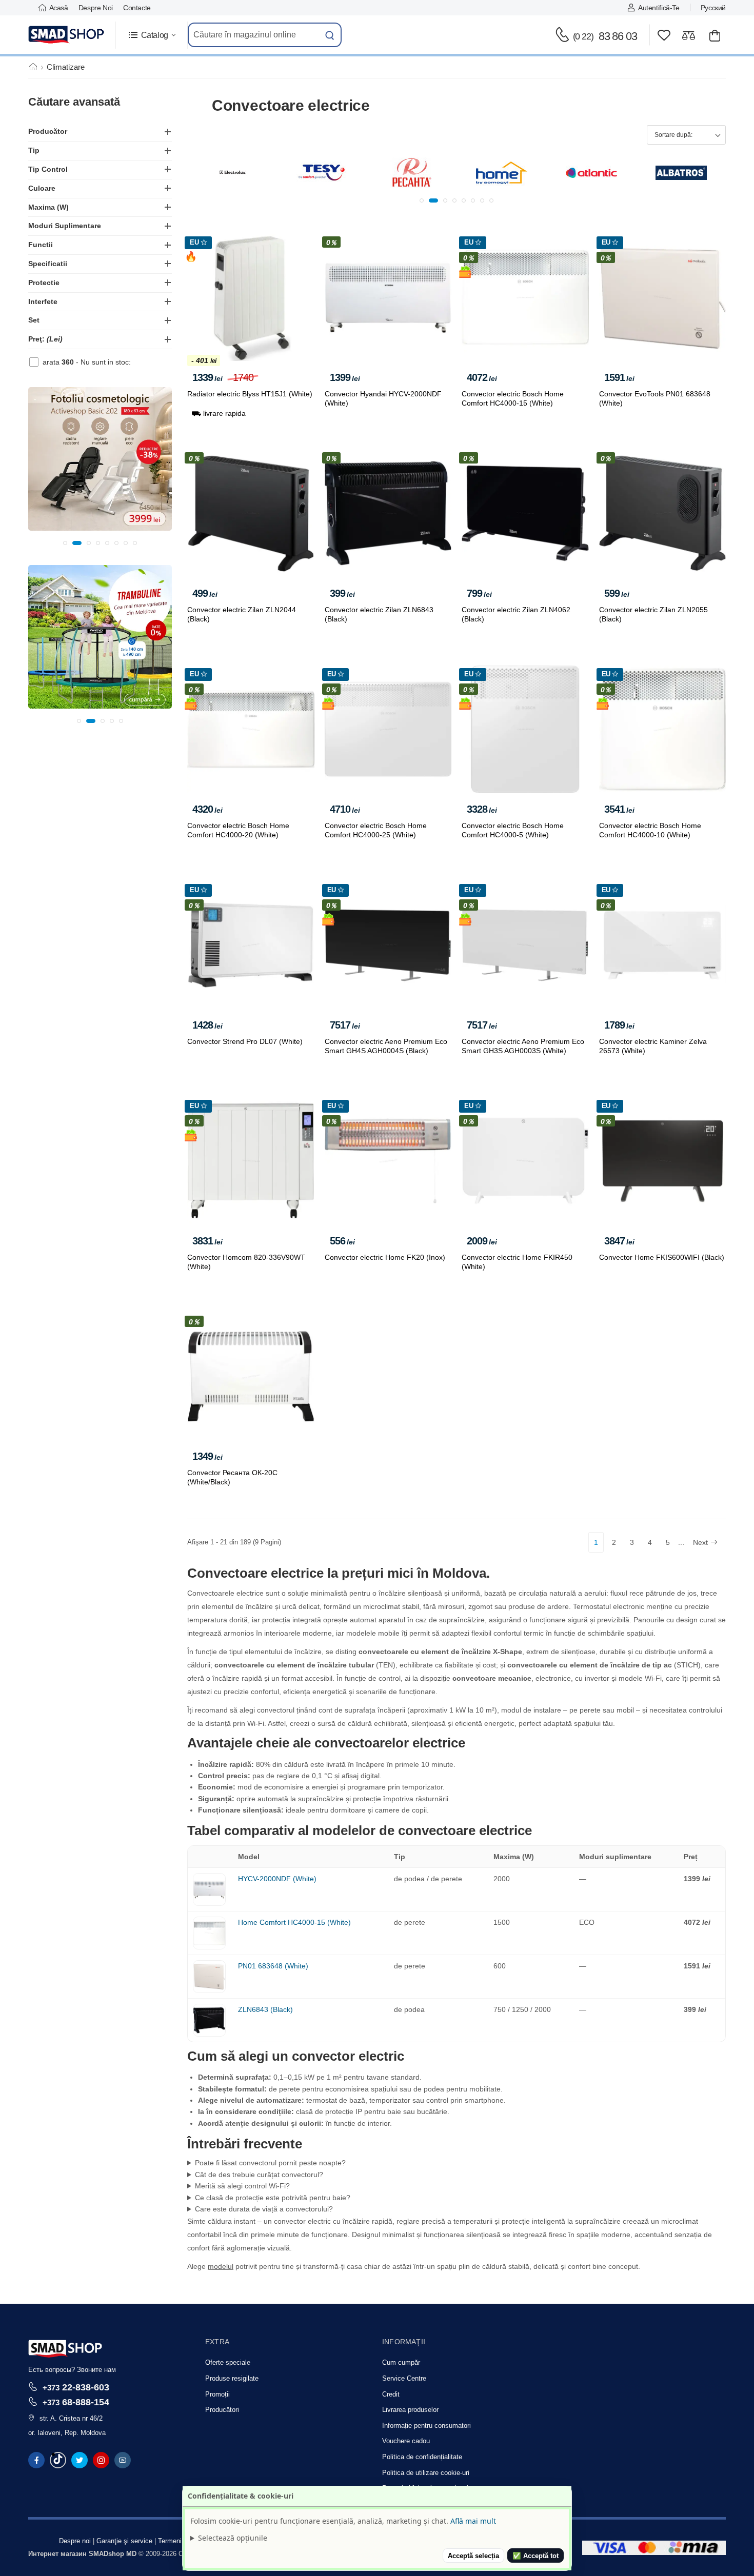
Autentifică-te (659, 8)
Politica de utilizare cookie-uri (426, 2473)
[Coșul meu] (715, 35)
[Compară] (689, 35)
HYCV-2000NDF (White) (277, 1879)
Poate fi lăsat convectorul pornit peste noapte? (270, 2163)
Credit (391, 2394)
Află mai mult (473, 2521)
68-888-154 (76, 2402)
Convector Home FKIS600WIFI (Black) (662, 1257)
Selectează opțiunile (233, 2538)
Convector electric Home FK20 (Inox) (385, 1257)
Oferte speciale (228, 2362)
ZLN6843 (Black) (265, 2009)
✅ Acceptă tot (535, 2556)
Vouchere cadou (406, 2441)
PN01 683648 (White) (273, 1966)
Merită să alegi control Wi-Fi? (242, 2186)
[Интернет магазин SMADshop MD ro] (67, 35)
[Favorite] (664, 35)
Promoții (217, 2394)
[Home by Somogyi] (412, 173)
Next (700, 1542)
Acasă (59, 8)
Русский (713, 8)
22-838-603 (76, 2387)
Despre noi (96, 8)
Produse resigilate (232, 2378)
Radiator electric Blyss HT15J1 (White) (250, 394)
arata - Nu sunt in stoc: (87, 362)
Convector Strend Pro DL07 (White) (245, 1041)
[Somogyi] (681, 173)
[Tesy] (232, 173)
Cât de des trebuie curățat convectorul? (259, 2175)
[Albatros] (591, 173)
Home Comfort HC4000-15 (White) (294, 1922)
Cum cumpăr (401, 2362)
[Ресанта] (322, 173)
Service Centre (404, 2378)
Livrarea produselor (410, 2410)
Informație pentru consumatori (426, 2426)
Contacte (137, 8)
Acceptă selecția (473, 2556)
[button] (152, 35)
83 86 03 (605, 36)
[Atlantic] (502, 173)
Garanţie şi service (124, 2541)
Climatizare (66, 67)
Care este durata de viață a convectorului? (264, 2209)
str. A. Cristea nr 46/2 (71, 2418)
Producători (222, 2410)
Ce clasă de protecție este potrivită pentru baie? (273, 2198)
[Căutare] (330, 35)
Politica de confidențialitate (422, 2457)
